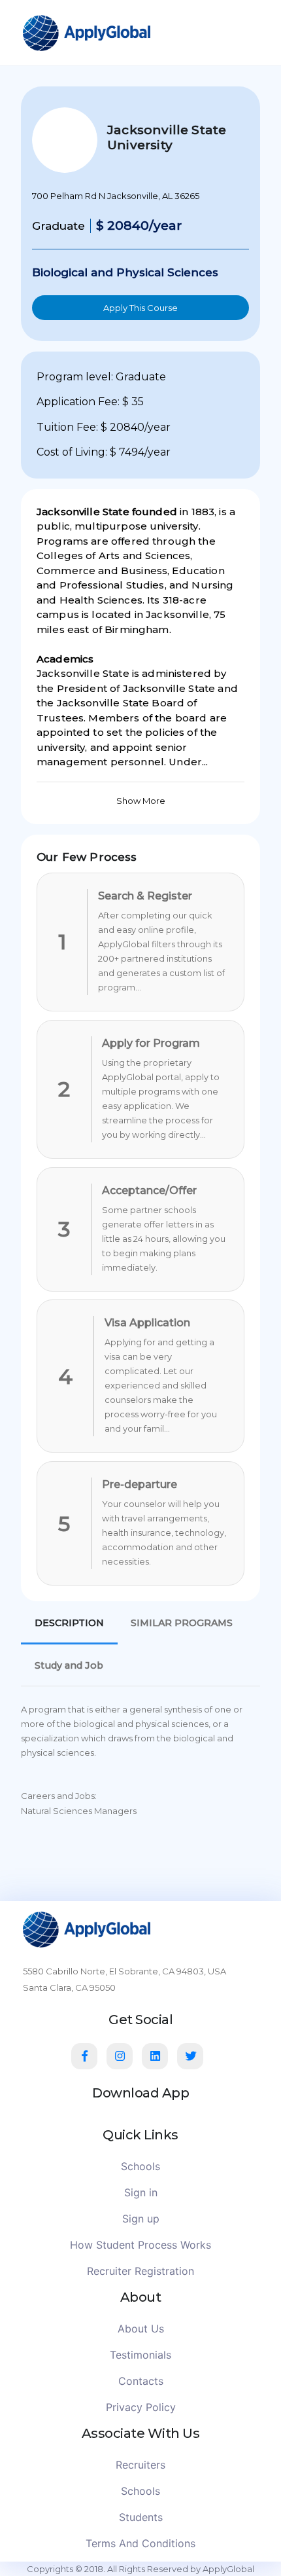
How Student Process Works (140, 2245)
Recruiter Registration (140, 2271)
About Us (141, 2329)
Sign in (141, 2192)
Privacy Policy (141, 2407)
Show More (141, 801)
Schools (140, 2166)
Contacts (141, 2381)
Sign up (141, 2219)
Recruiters (140, 2465)
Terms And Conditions (140, 2543)
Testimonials (140, 2355)
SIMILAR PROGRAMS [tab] (182, 1623)
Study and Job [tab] (69, 1665)
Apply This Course (140, 308)
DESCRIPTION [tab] (69, 1623)
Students (141, 2517)
